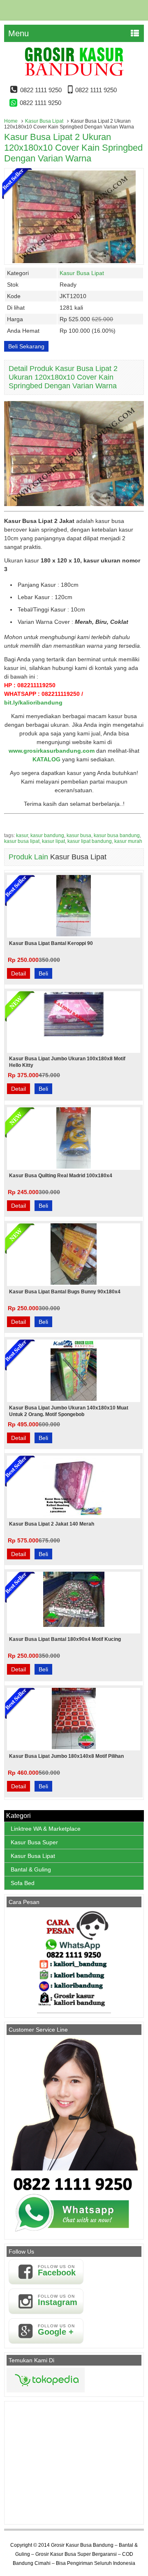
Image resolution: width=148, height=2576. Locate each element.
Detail (18, 973)
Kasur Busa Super (34, 1842)
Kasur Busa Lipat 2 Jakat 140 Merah (52, 1524)
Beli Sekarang (26, 346)
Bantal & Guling (31, 1869)
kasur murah (128, 841)
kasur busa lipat (22, 841)
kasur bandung (47, 835)
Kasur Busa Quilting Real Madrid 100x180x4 (61, 1176)
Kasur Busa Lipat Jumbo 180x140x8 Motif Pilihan (66, 1756)
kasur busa (79, 835)
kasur (22, 835)
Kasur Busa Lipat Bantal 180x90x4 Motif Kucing (65, 1639)
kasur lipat (53, 841)
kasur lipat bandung (90, 841)
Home (11, 121)
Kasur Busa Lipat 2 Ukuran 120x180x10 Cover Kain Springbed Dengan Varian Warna (73, 148)
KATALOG (46, 759)
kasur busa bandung (117, 835)
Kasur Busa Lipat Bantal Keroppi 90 (51, 943)
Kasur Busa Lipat (44, 121)
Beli (43, 973)
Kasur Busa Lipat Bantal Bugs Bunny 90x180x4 (65, 1292)
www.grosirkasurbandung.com (52, 751)
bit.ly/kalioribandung (33, 702)
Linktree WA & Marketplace (46, 1829)
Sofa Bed (23, 1883)
